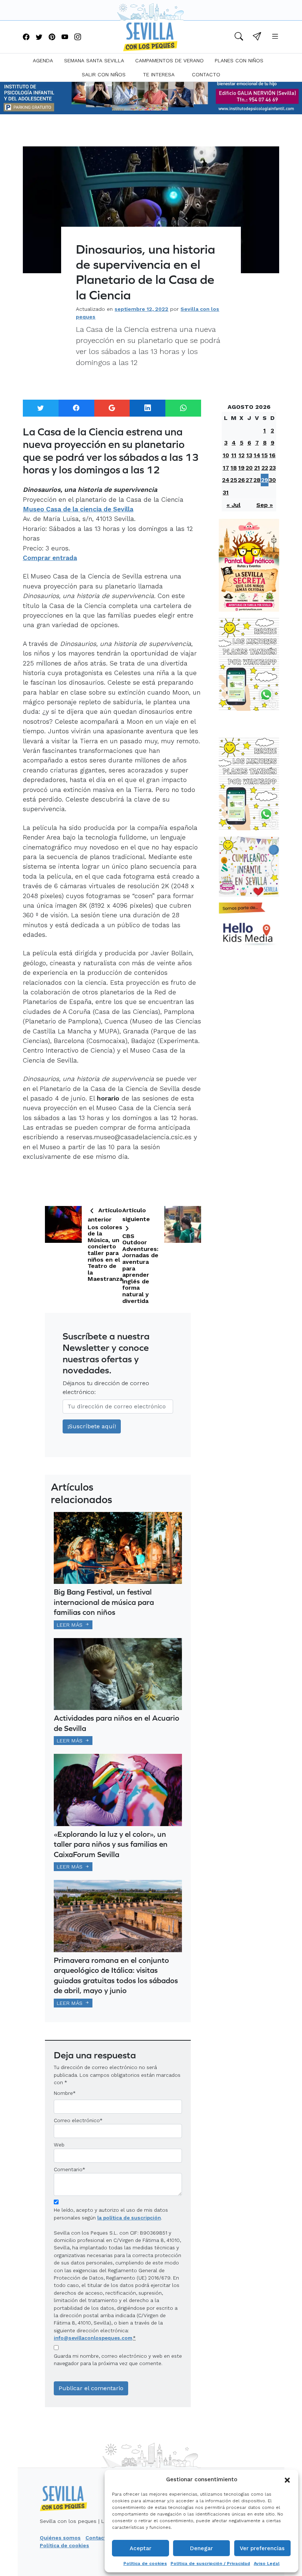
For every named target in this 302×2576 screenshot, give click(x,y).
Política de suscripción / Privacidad (210, 2563)
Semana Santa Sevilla (94, 60)
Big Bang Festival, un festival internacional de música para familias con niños (104, 1602)
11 (234, 455)
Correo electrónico (77, 2120)
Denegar (201, 2548)
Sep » (265, 505)
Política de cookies (145, 2563)
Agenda (43, 60)
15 (265, 455)
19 (241, 468)
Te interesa (159, 74)
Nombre (63, 2093)
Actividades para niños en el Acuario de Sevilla (117, 1723)
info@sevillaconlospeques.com (93, 2338)
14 (257, 455)
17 (226, 468)
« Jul (233, 505)
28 (257, 480)
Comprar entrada (50, 558)
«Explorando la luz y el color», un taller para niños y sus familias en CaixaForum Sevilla (111, 1844)
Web (59, 2145)
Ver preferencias (262, 2548)
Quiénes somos (60, 2538)
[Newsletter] (257, 37)
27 (249, 480)
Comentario (69, 2169)
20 (249, 468)
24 (226, 480)
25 (234, 480)
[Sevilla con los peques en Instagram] (78, 37)
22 (265, 468)
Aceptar (141, 2548)
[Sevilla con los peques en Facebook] (26, 37)
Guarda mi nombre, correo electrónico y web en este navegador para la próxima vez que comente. (118, 2360)
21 (257, 468)
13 (249, 455)
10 (226, 455)
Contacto (206, 74)
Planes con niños (239, 60)
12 (242, 455)
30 (272, 480)
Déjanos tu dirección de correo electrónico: (106, 1388)
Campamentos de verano (169, 60)
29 (265, 480)
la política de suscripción (129, 2218)
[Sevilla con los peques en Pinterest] (52, 37)
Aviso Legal (267, 2563)
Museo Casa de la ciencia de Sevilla (78, 509)
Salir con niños (104, 74)
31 (226, 492)
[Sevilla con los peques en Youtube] (65, 37)
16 (272, 455)
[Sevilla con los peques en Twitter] (39, 37)
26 (241, 480)
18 (234, 468)
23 (273, 468)
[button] (287, 2479)
